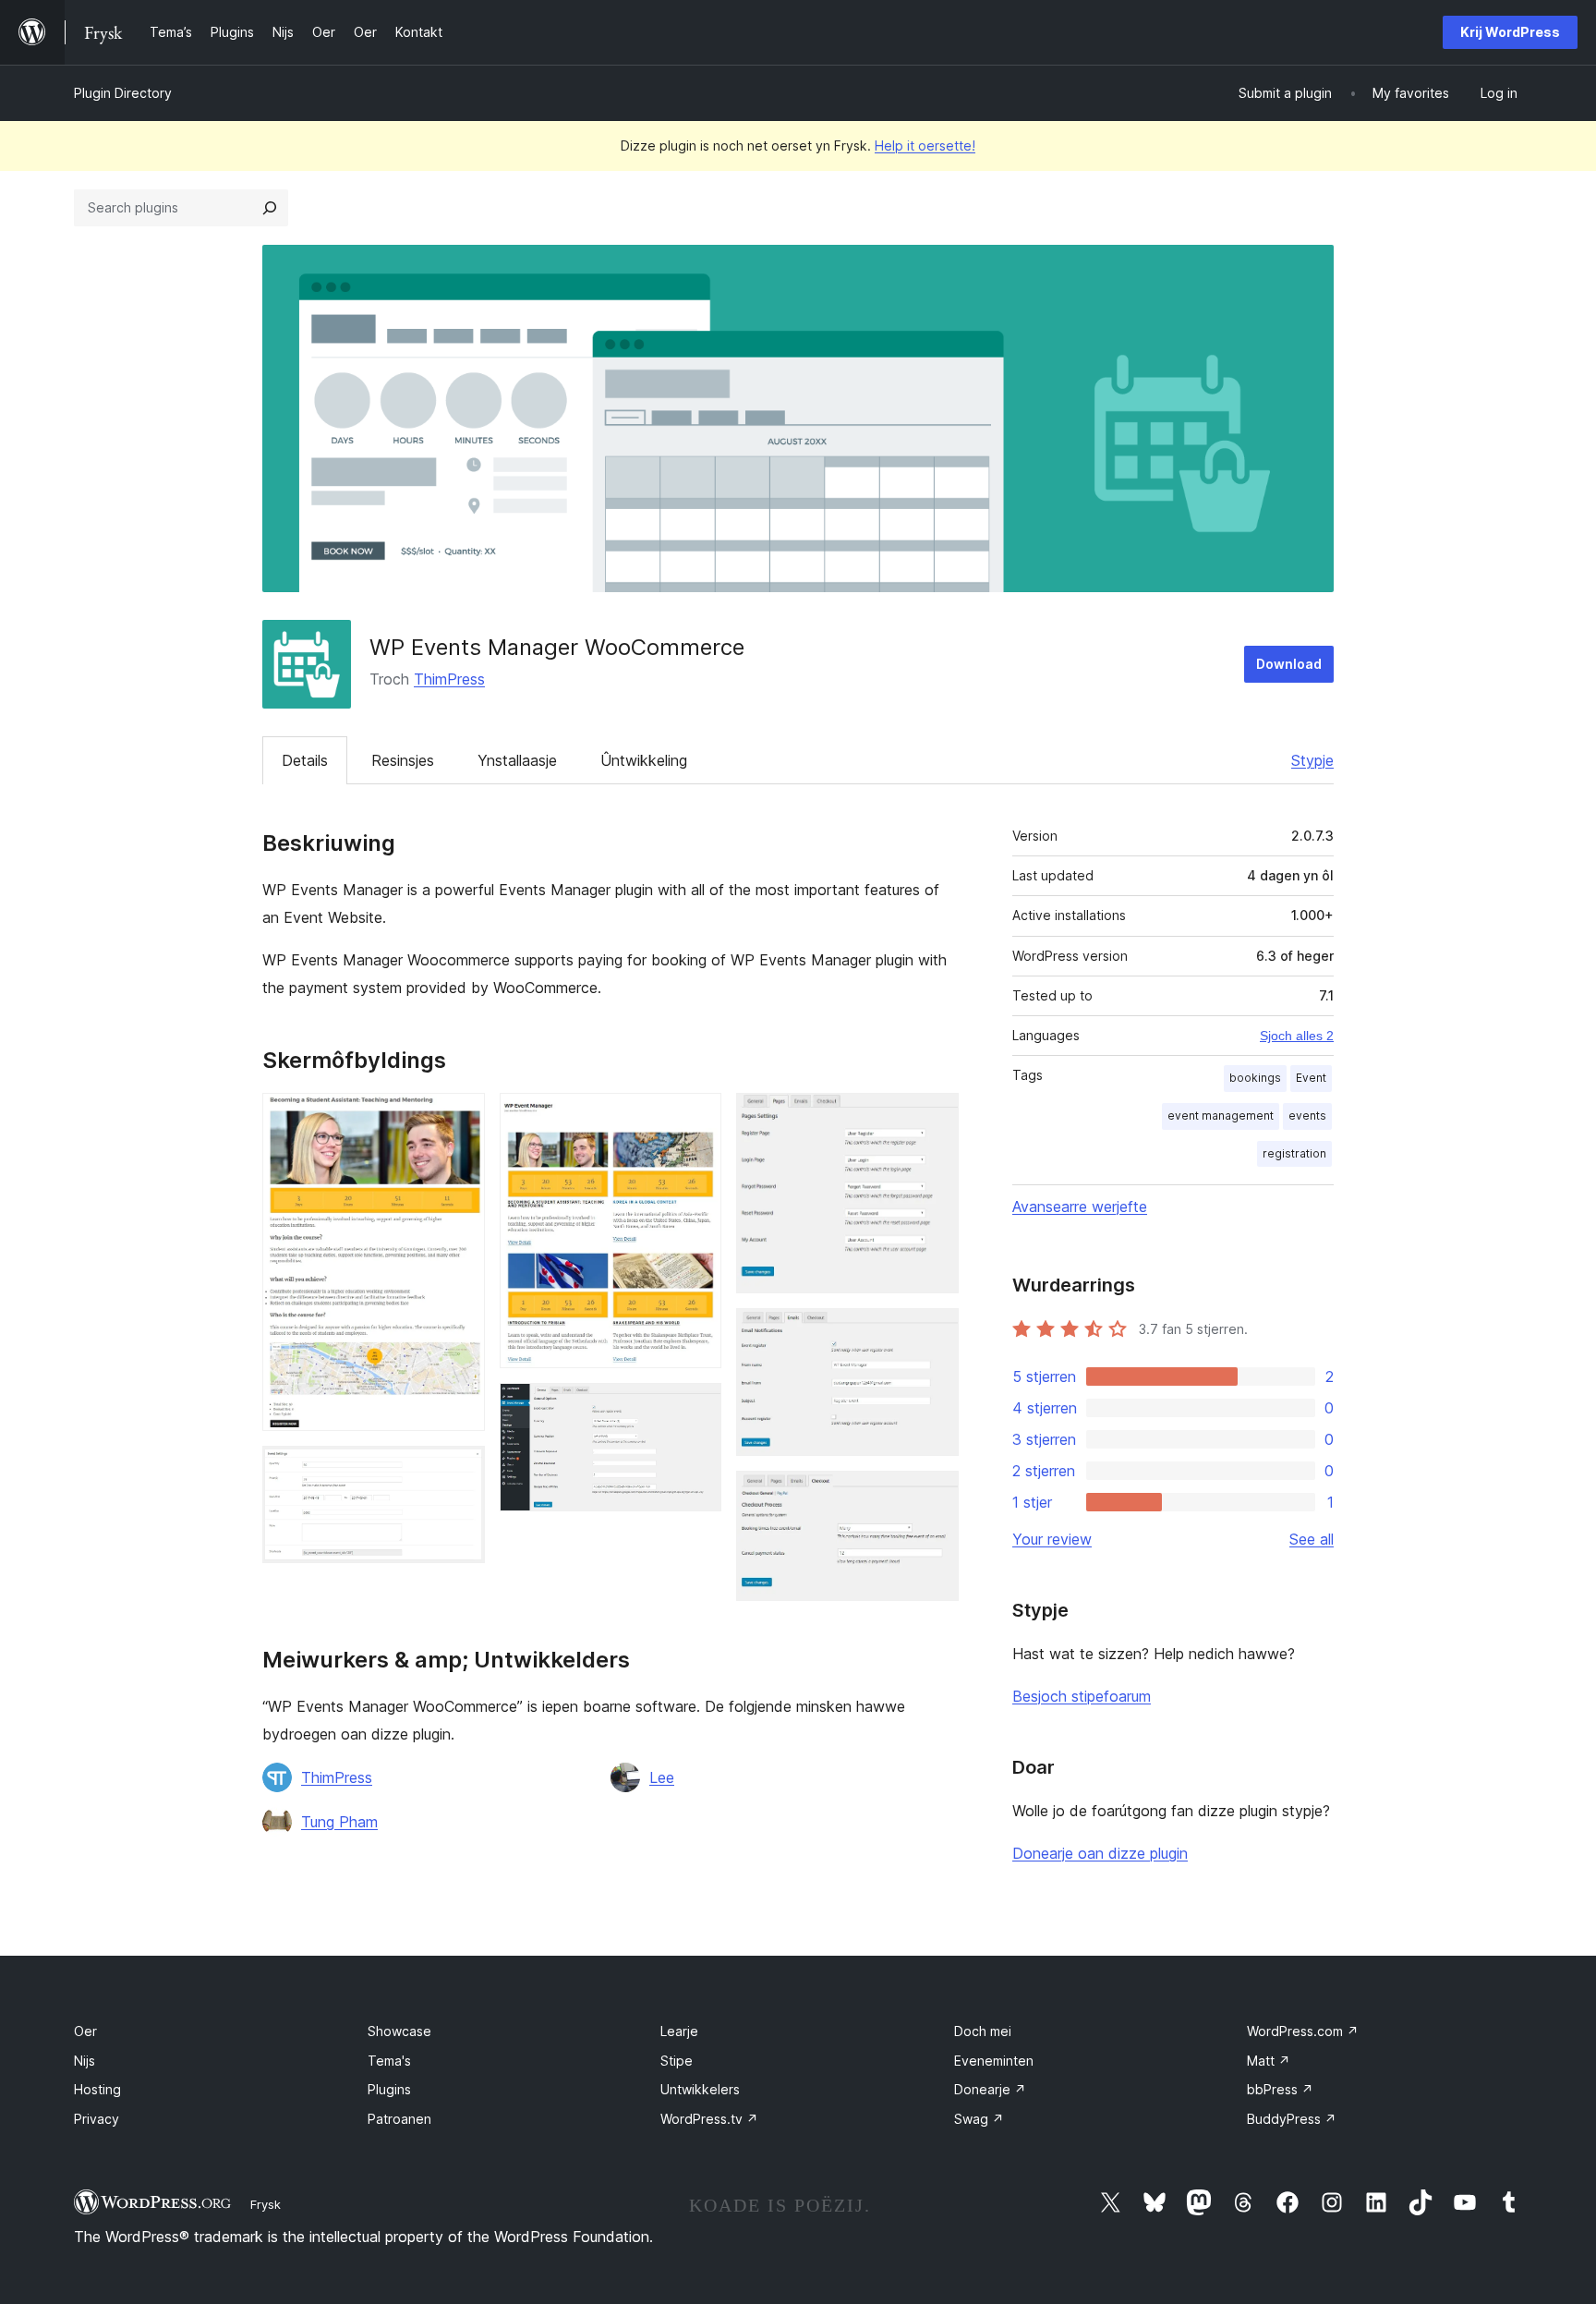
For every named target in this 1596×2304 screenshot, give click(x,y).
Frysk (266, 2204)
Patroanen (399, 2119)
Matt (1269, 2061)
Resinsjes (403, 760)
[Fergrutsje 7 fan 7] (934, 1496)
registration (1294, 1153)
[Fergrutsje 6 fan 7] (934, 1333)
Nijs (85, 2061)
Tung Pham (339, 1822)
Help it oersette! (925, 146)
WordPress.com (1303, 2031)
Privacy (97, 2119)
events (1307, 1116)
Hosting (97, 2089)
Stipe (677, 2061)
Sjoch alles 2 (1297, 1036)
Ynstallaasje (517, 760)
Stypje (1312, 760)
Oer (85, 2031)
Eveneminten (994, 2061)
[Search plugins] (270, 208)
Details (305, 760)
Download (1289, 664)
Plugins (389, 2089)
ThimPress (449, 679)
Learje (679, 2031)
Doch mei (983, 2031)
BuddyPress (1292, 2119)
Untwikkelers (700, 2089)
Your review (1052, 1539)
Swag (979, 2119)
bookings (1255, 1078)
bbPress (1280, 2089)
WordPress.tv (709, 2119)
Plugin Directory (123, 93)
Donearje (990, 2089)
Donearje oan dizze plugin (1100, 1853)
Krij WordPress (1510, 32)
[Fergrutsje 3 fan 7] (696, 1118)
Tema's (389, 2061)
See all (1312, 1539)
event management (1221, 1116)
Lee (662, 1777)
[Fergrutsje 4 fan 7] (696, 1408)
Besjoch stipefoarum (1082, 1696)
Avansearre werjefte (1080, 1207)
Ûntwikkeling (644, 760)
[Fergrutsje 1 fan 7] (460, 1118)
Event (1311, 1078)
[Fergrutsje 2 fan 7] (460, 1471)
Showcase (399, 2031)
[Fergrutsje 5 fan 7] (934, 1118)
